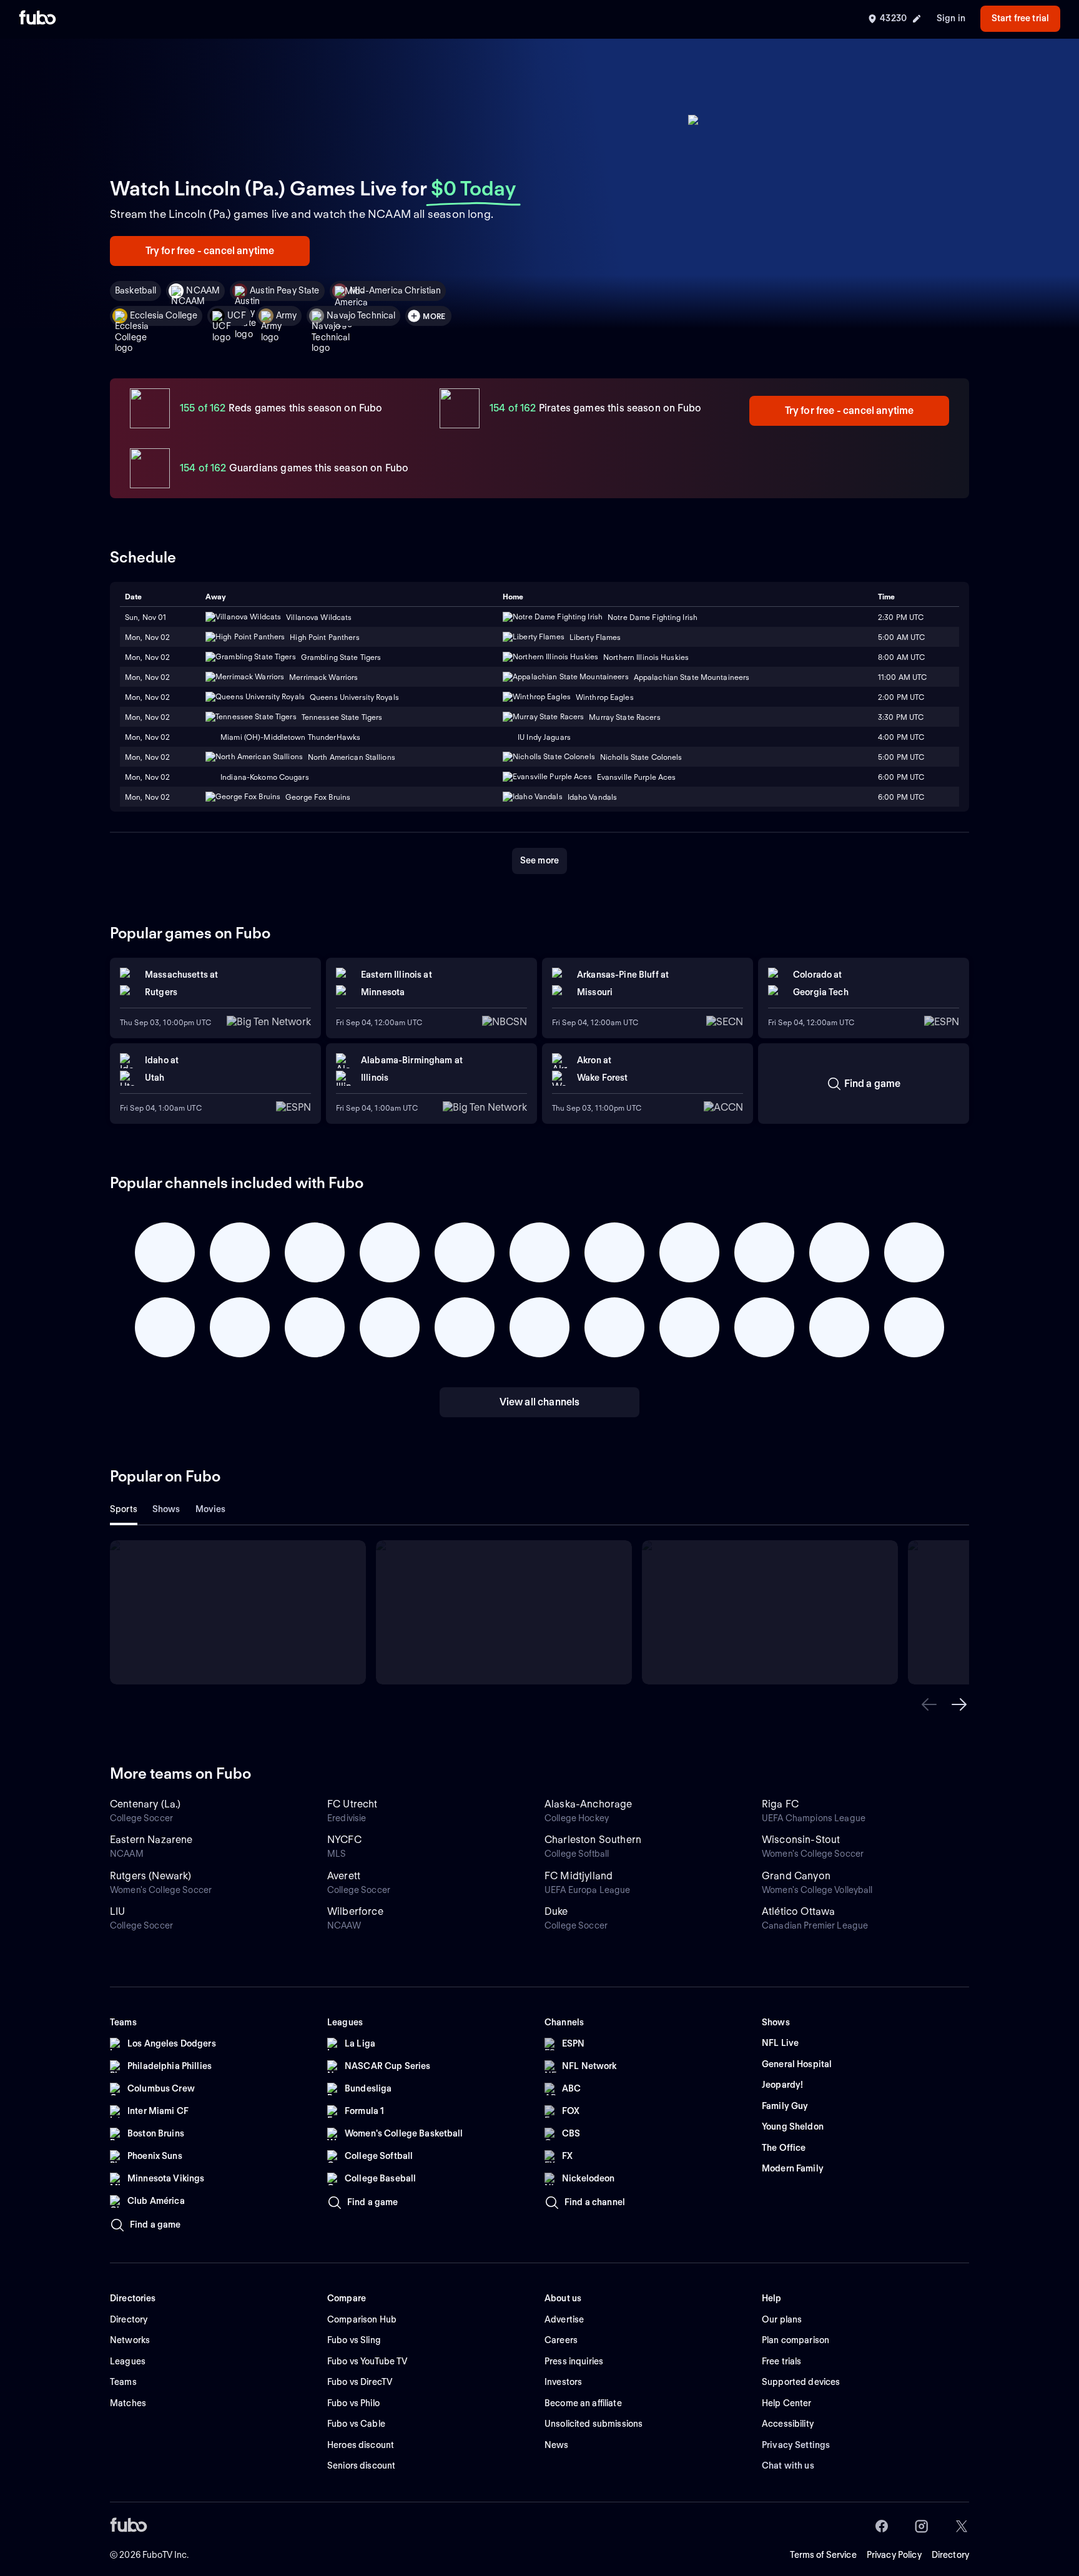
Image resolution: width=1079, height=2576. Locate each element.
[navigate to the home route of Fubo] (37, 19)
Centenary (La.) (145, 1804)
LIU (117, 1911)
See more (539, 860)
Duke (556, 1911)
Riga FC (780, 1804)
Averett (344, 1876)
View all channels (540, 1402)
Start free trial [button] (1020, 18)
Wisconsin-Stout (801, 1840)
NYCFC (344, 1840)
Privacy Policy (894, 2555)
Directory (950, 2555)
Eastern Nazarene (151, 1840)
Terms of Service (823, 2555)
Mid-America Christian (396, 290)
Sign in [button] (951, 18)
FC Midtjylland (579, 1876)
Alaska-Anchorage (589, 1804)
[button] (929, 1704)
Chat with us (788, 2465)
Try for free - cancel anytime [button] (210, 251)
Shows (166, 1509)
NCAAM (203, 290)
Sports (124, 1509)
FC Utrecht (352, 1804)
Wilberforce (355, 1911)
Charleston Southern (593, 1840)
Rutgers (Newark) (151, 1876)
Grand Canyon (796, 1876)
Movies (211, 1509)
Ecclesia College (164, 315)
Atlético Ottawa (798, 1911)
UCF (236, 315)
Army (287, 315)
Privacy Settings (796, 2445)
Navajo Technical (361, 315)
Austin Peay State (284, 290)
